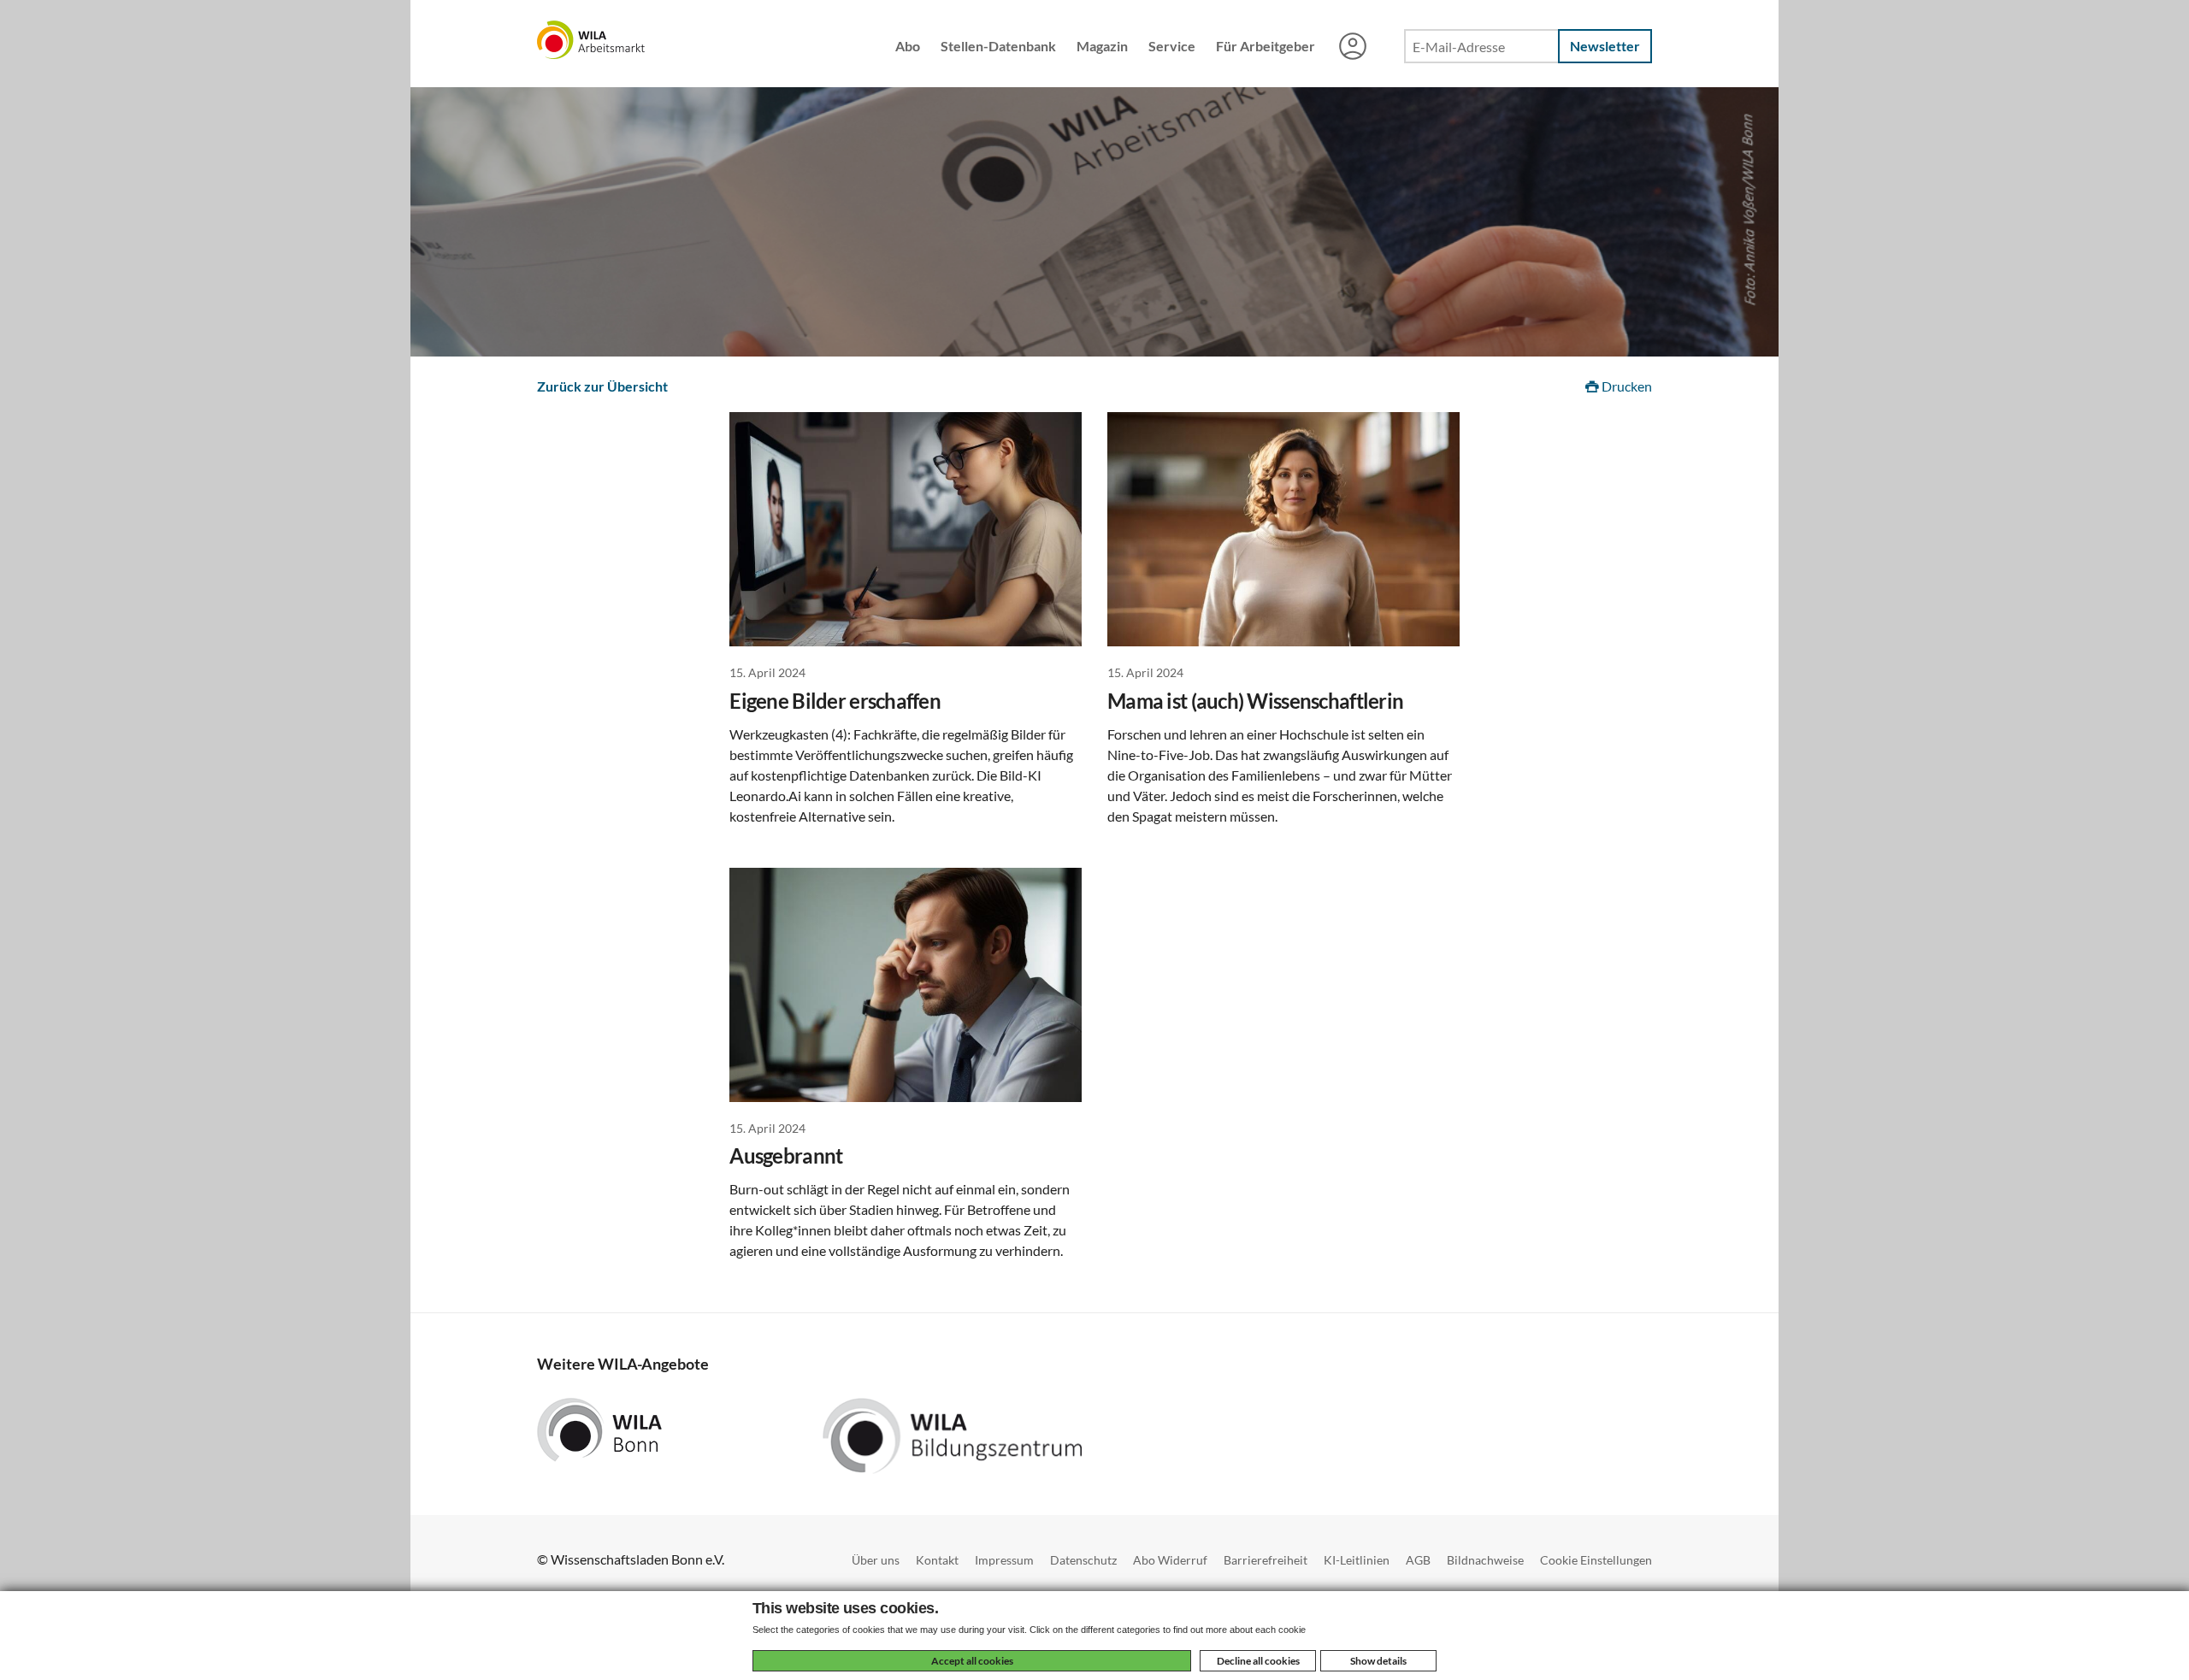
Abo (908, 46)
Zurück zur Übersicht (602, 386)
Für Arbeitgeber (1266, 46)
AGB (1418, 1560)
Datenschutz (1083, 1560)
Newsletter (1605, 46)
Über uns (876, 1560)
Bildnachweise (1485, 1560)
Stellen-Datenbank (998, 46)
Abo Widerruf (1170, 1560)
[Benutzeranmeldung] (1353, 48)
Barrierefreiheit (1266, 1560)
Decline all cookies (1258, 1661)
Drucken (1626, 386)
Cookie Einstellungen (1596, 1560)
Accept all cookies (972, 1661)
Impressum (1004, 1560)
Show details (1378, 1661)
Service (1172, 46)
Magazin (1102, 46)
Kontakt (937, 1560)
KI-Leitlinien (1357, 1560)
